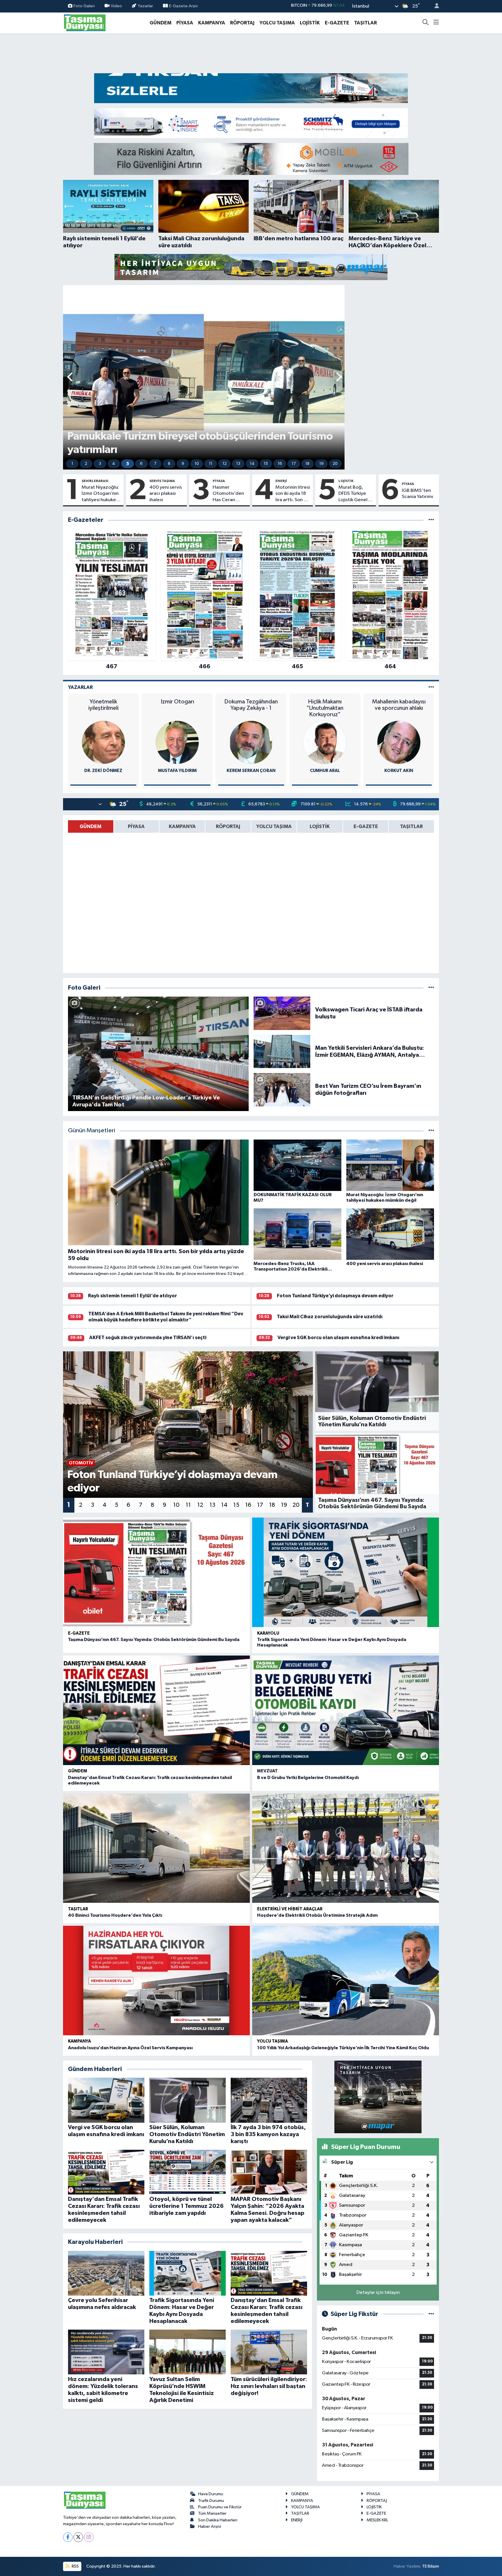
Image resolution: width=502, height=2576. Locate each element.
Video (116, 6)
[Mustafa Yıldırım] (177, 742)
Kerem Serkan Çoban (251, 771)
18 (307, 464)
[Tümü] (431, 520)
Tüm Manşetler (212, 2513)
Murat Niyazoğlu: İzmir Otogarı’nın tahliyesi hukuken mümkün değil (100, 494)
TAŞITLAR (365, 23)
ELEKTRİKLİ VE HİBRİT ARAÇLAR (290, 1909)
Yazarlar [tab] (80, 687)
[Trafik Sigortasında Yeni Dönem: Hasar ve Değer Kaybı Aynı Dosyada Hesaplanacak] (346, 1572)
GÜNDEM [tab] (90, 826)
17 (294, 464)
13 (238, 464)
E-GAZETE (337, 23)
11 (211, 464)
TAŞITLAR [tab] (411, 826)
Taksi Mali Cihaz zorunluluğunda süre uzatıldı (330, 1317)
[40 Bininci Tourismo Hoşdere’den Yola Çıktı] (156, 1848)
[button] (70, 377)
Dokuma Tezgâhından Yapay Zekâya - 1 (251, 705)
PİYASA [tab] (136, 826)
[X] (78, 2537)
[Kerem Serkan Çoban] (251, 742)
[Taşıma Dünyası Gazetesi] (85, 23)
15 (266, 464)
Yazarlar (145, 6)
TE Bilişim (431, 2566)
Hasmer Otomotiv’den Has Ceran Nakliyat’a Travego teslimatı (228, 494)
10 (197, 464)
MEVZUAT (267, 1771)
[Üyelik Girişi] (434, 6)
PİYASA (185, 23)
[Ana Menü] (436, 23)
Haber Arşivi (210, 2526)
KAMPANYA (212, 23)
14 (252, 464)
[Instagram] (89, 2537)
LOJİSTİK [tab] (320, 826)
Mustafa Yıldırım (177, 771)
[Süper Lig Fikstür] (431, 2314)
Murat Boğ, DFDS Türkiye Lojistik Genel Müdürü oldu (353, 494)
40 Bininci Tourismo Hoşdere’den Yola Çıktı (115, 1915)
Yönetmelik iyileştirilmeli (103, 705)
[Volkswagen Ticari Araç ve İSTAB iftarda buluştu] (282, 1013)
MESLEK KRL (377, 2520)
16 (280, 464)
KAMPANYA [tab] (182, 826)
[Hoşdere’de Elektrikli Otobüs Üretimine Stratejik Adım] (346, 1848)
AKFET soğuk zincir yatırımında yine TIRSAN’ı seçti (148, 1338)
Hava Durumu (211, 2494)
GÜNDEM (161, 23)
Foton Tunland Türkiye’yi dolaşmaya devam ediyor (335, 1296)
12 (225, 464)
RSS (75, 2566)
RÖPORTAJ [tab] (228, 826)
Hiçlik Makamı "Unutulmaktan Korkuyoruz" (325, 708)
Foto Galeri (84, 6)
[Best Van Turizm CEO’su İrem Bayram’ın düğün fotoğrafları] (282, 1089)
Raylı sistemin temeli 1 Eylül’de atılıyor (132, 1296)
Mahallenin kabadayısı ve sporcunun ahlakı (399, 705)
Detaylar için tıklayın (378, 2293)
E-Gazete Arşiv (183, 6)
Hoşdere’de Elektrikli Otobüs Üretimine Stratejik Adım (317, 1915)
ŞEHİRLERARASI (95, 481)
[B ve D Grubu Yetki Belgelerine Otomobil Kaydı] (346, 1710)
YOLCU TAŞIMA (277, 23)
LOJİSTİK (310, 23)
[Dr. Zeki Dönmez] (103, 742)
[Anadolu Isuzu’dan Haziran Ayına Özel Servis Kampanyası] (156, 1981)
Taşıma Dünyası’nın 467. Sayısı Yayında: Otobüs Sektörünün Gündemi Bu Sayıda (154, 1640)
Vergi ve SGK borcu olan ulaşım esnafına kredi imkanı (338, 1338)
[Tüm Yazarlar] (431, 687)
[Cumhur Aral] (325, 742)
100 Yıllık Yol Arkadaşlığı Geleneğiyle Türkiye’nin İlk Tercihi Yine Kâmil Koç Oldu (343, 2048)
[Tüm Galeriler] (431, 988)
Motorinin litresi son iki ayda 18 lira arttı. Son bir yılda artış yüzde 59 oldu (293, 494)
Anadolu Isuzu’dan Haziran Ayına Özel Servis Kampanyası (130, 2048)
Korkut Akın (399, 771)
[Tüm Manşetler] (431, 1131)
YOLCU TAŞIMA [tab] (274, 826)
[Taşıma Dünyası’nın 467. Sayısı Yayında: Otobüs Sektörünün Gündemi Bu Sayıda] (156, 1572)
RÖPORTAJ (242, 23)
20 (335, 464)
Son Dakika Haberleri (218, 2520)
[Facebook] (68, 2537)
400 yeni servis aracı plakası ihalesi (166, 494)
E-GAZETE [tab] (366, 826)
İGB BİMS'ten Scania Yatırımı (417, 494)
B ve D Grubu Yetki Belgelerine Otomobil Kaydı (308, 1778)
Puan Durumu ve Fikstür (220, 2507)
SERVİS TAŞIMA (162, 481)
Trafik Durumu (211, 2501)
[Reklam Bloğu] (251, 88)
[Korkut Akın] (399, 742)
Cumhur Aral (325, 771)
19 (321, 464)
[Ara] (426, 23)
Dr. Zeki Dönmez (103, 771)
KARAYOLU (268, 1633)
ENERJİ (281, 481)
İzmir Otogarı (177, 702)
